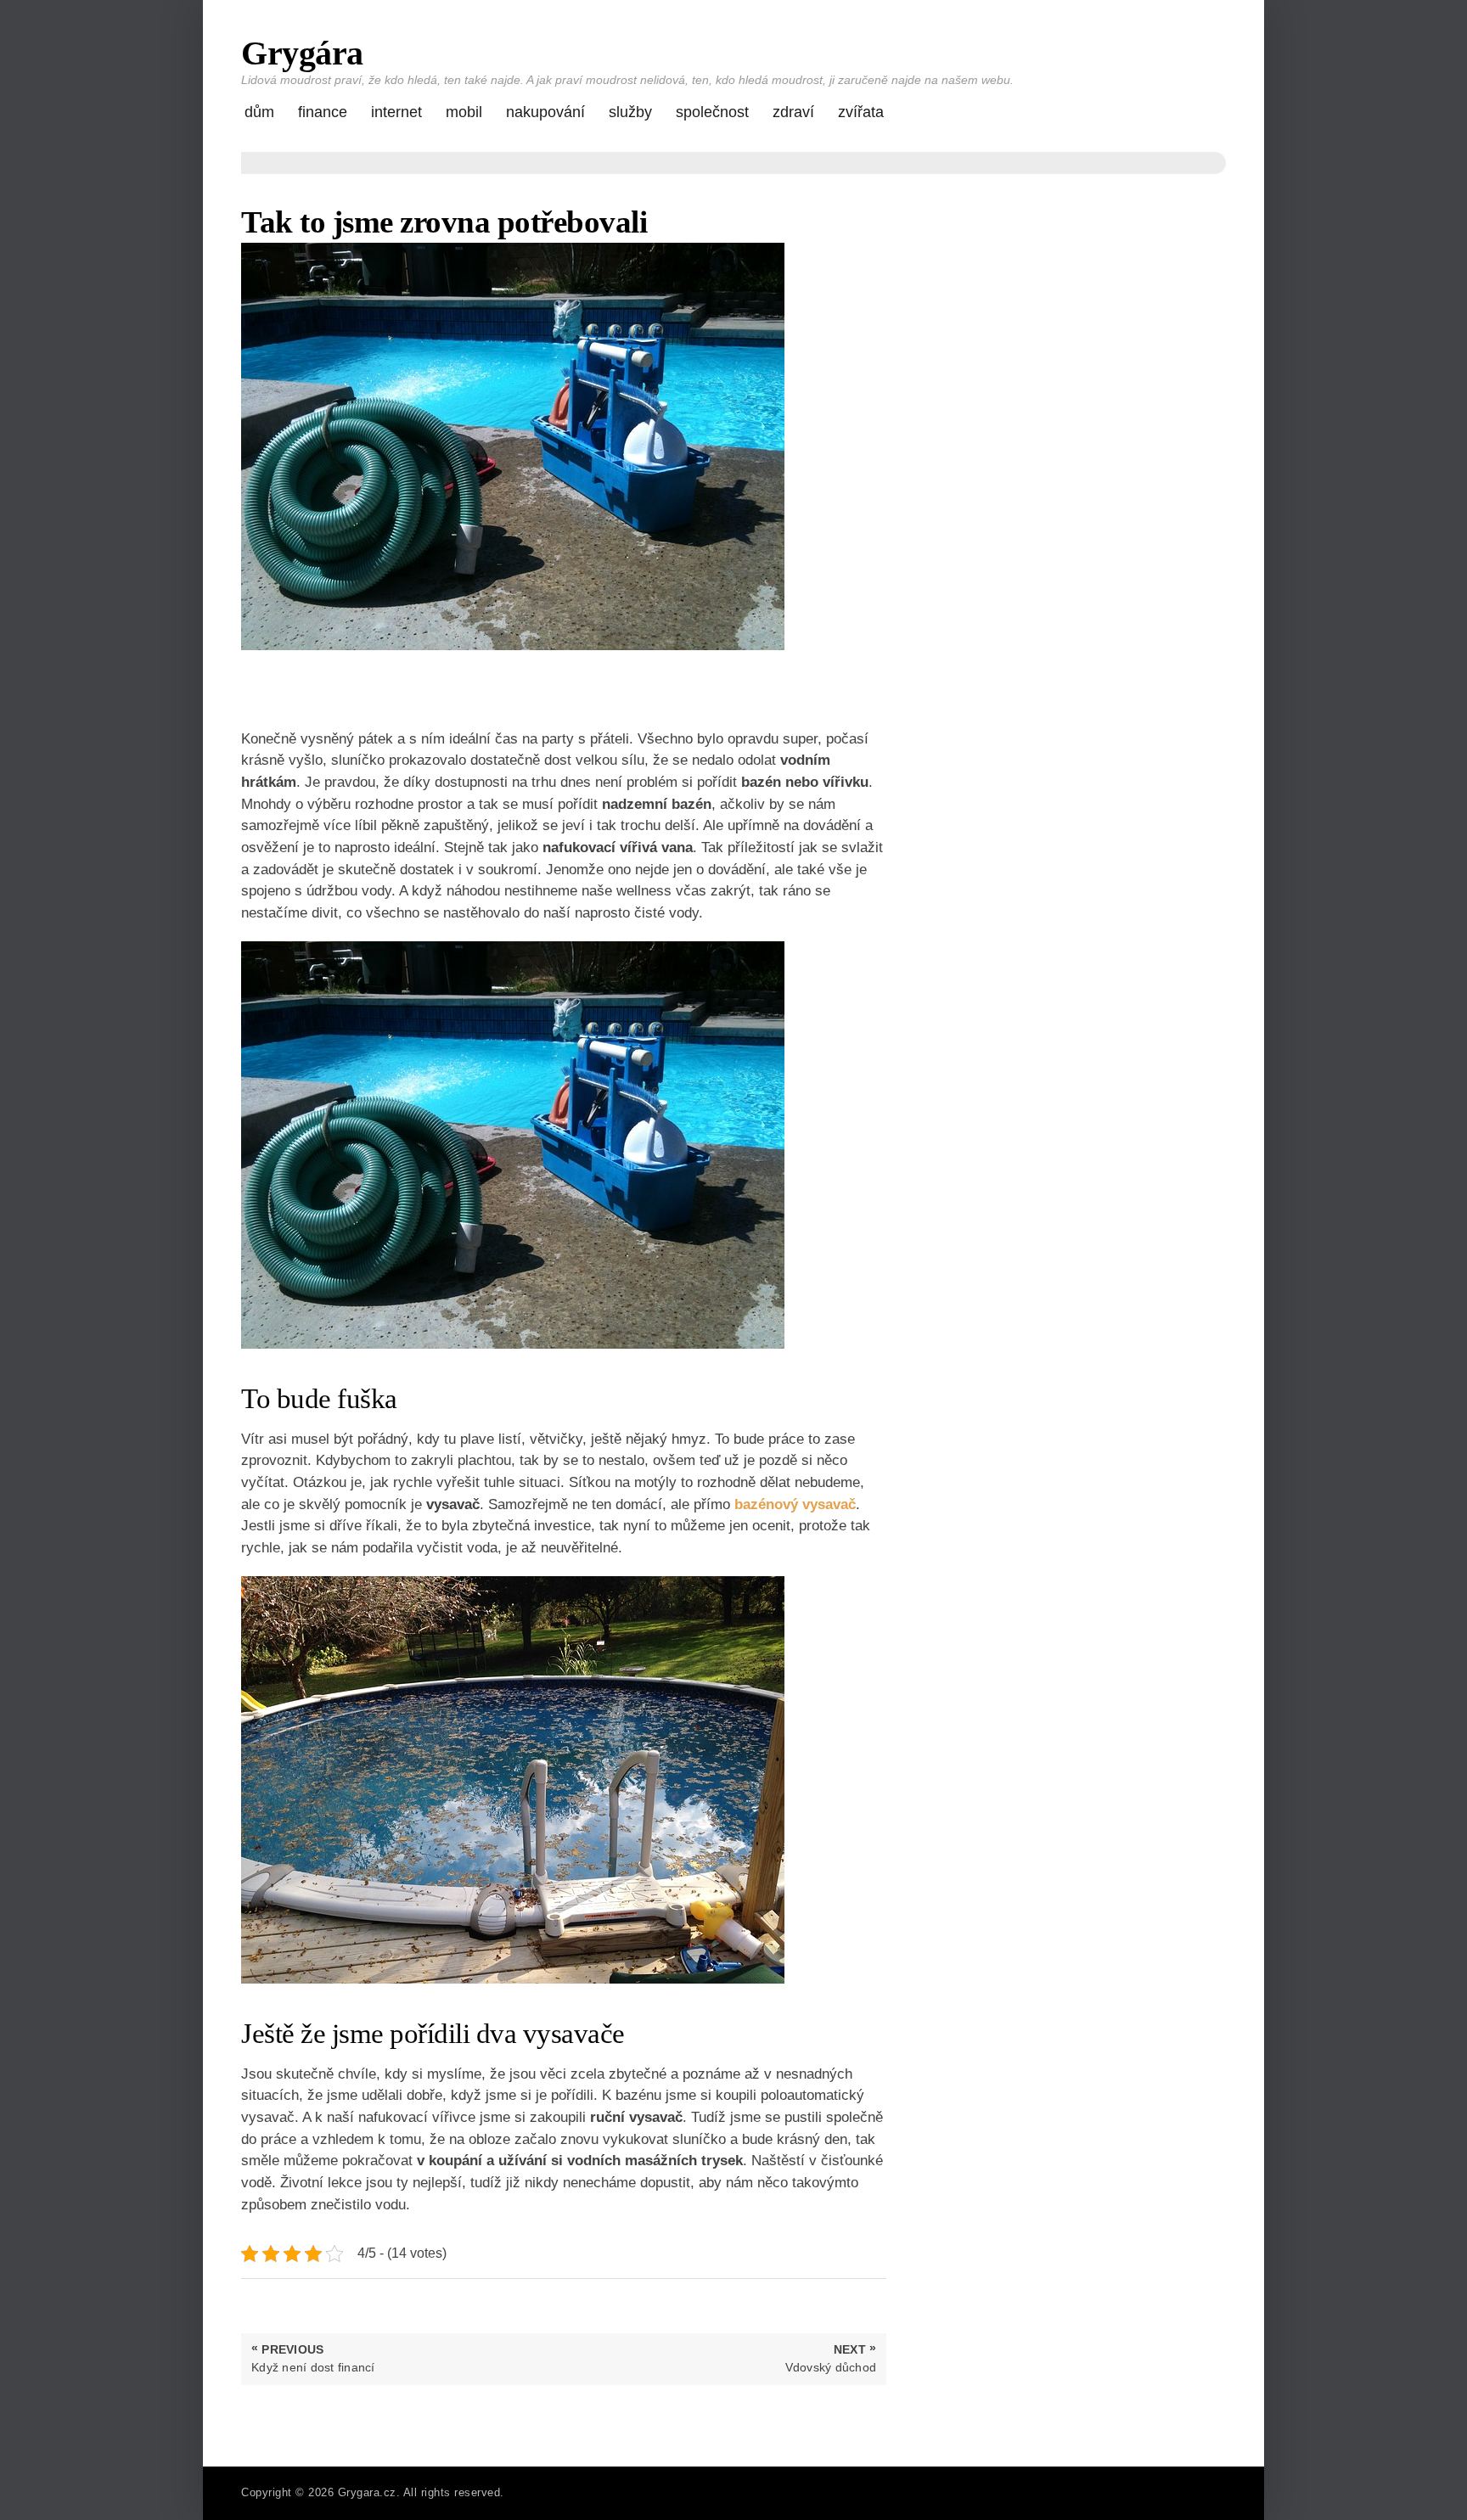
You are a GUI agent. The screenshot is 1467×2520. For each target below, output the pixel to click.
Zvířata (861, 112)
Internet (396, 112)
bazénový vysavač (795, 1504)
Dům (259, 112)
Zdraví (793, 112)
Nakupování (545, 112)
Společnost (712, 112)
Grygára (302, 53)
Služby (630, 112)
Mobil (464, 112)
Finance (323, 112)
